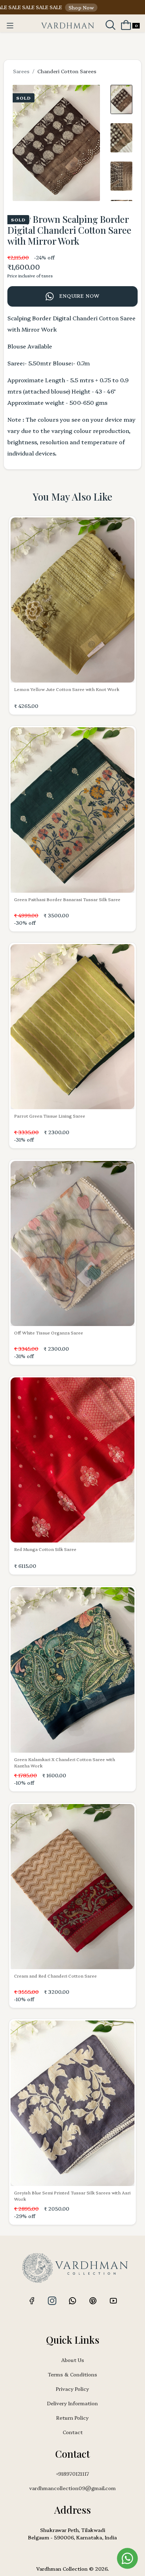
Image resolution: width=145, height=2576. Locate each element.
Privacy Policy (72, 2389)
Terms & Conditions (72, 2374)
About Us (73, 2360)
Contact (73, 2432)
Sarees (21, 71)
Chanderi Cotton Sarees (67, 71)
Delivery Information (72, 2403)
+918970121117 (72, 2474)
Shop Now (61, 7)
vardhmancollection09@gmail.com (72, 2488)
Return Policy (72, 2418)
